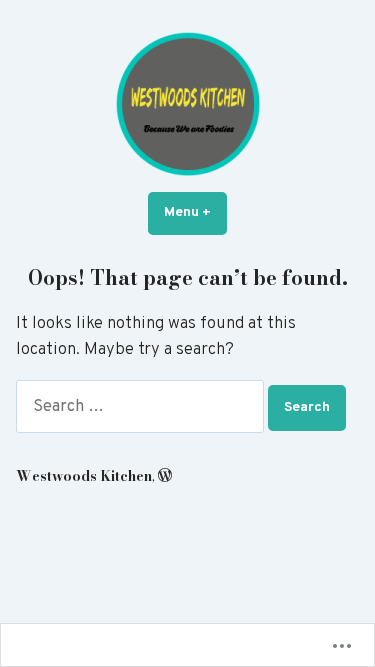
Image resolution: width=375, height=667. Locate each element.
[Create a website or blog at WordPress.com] (165, 476)
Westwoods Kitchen (84, 476)
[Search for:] (142, 406)
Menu (195, 212)
